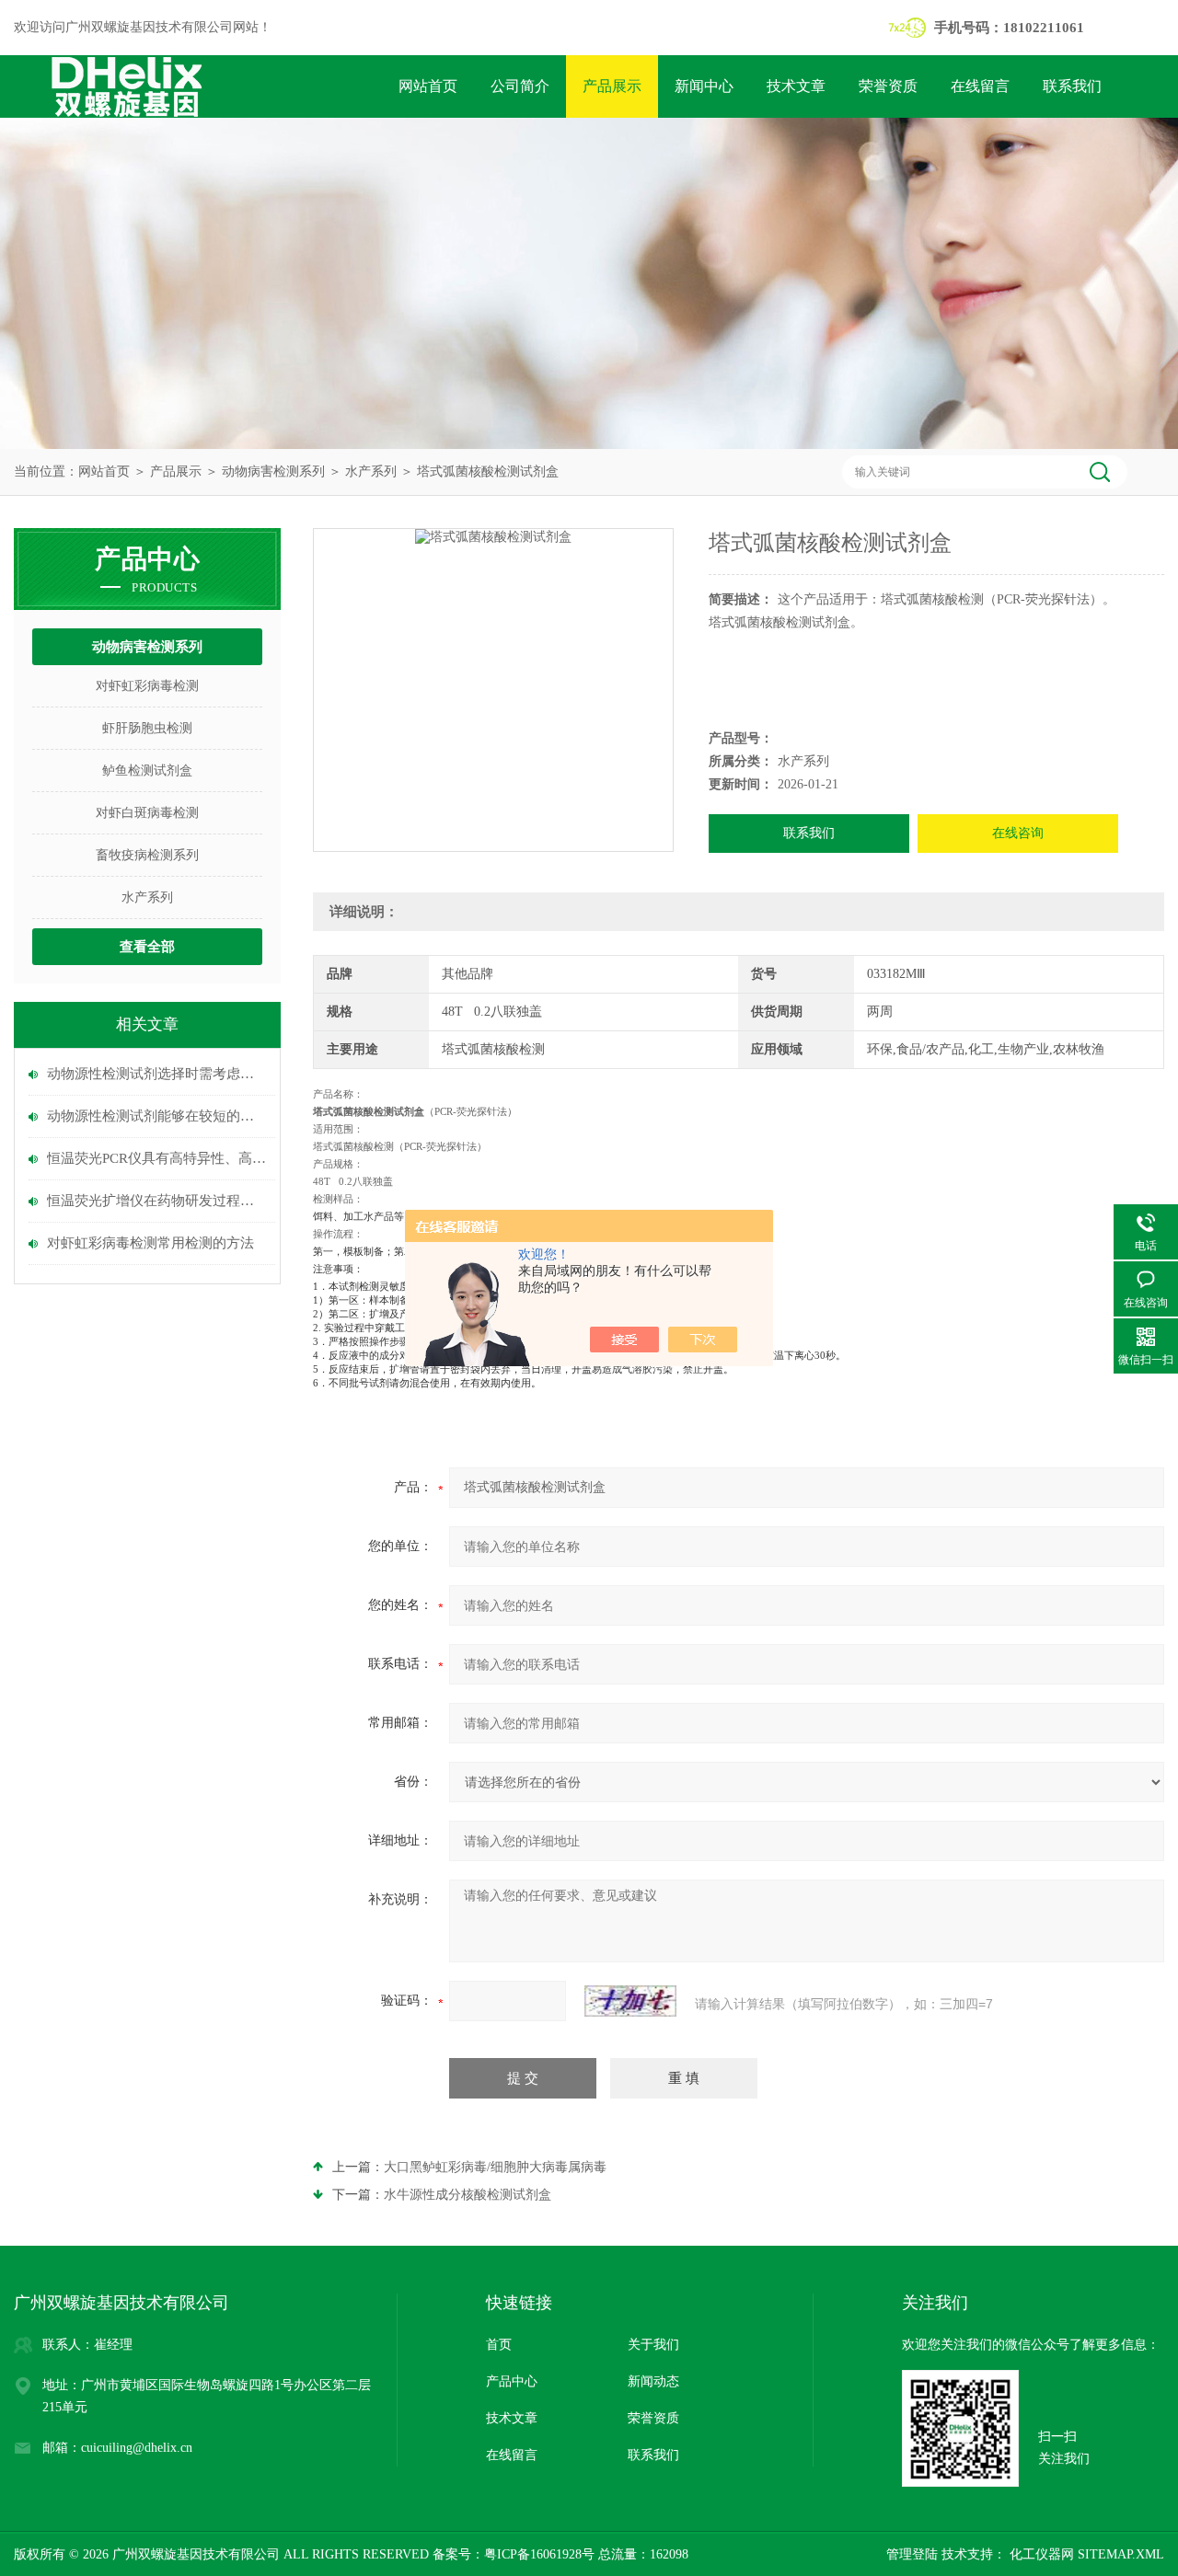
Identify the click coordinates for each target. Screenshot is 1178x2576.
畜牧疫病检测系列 (147, 855)
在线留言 (980, 86)
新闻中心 (704, 86)
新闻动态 (653, 2381)
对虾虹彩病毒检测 (147, 686)
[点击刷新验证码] (630, 2001)
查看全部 (147, 947)
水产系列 (371, 471)
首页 (499, 2345)
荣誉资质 (888, 86)
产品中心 (512, 2381)
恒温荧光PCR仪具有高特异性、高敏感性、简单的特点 (156, 1158)
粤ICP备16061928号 (539, 2554)
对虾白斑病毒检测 (147, 813)
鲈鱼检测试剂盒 (147, 770)
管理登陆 (912, 2554)
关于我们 (653, 2345)
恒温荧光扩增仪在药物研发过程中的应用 (156, 1201)
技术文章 (796, 86)
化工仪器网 (1040, 2554)
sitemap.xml (1121, 2554)
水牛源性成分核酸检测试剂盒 (468, 2195)
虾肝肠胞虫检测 (147, 728)
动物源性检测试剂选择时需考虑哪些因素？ (156, 1074)
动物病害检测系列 (273, 471)
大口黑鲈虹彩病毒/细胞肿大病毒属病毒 (495, 2167)
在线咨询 (1018, 833)
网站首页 (428, 86)
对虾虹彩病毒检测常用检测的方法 (150, 1243)
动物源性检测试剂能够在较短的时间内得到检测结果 (156, 1116)
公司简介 (520, 86)
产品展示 (612, 86)
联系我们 (1072, 86)
